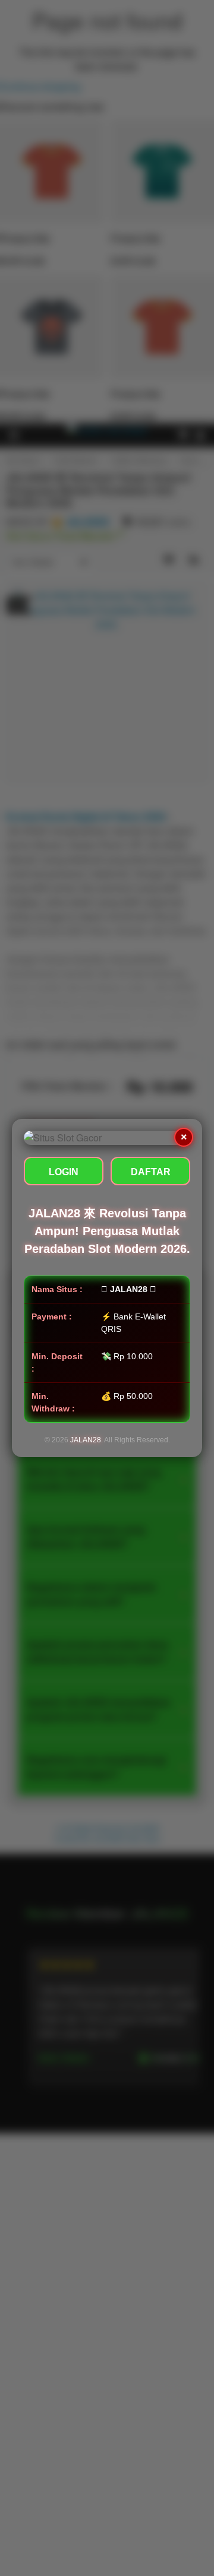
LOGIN (64, 1172)
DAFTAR (151, 1172)
